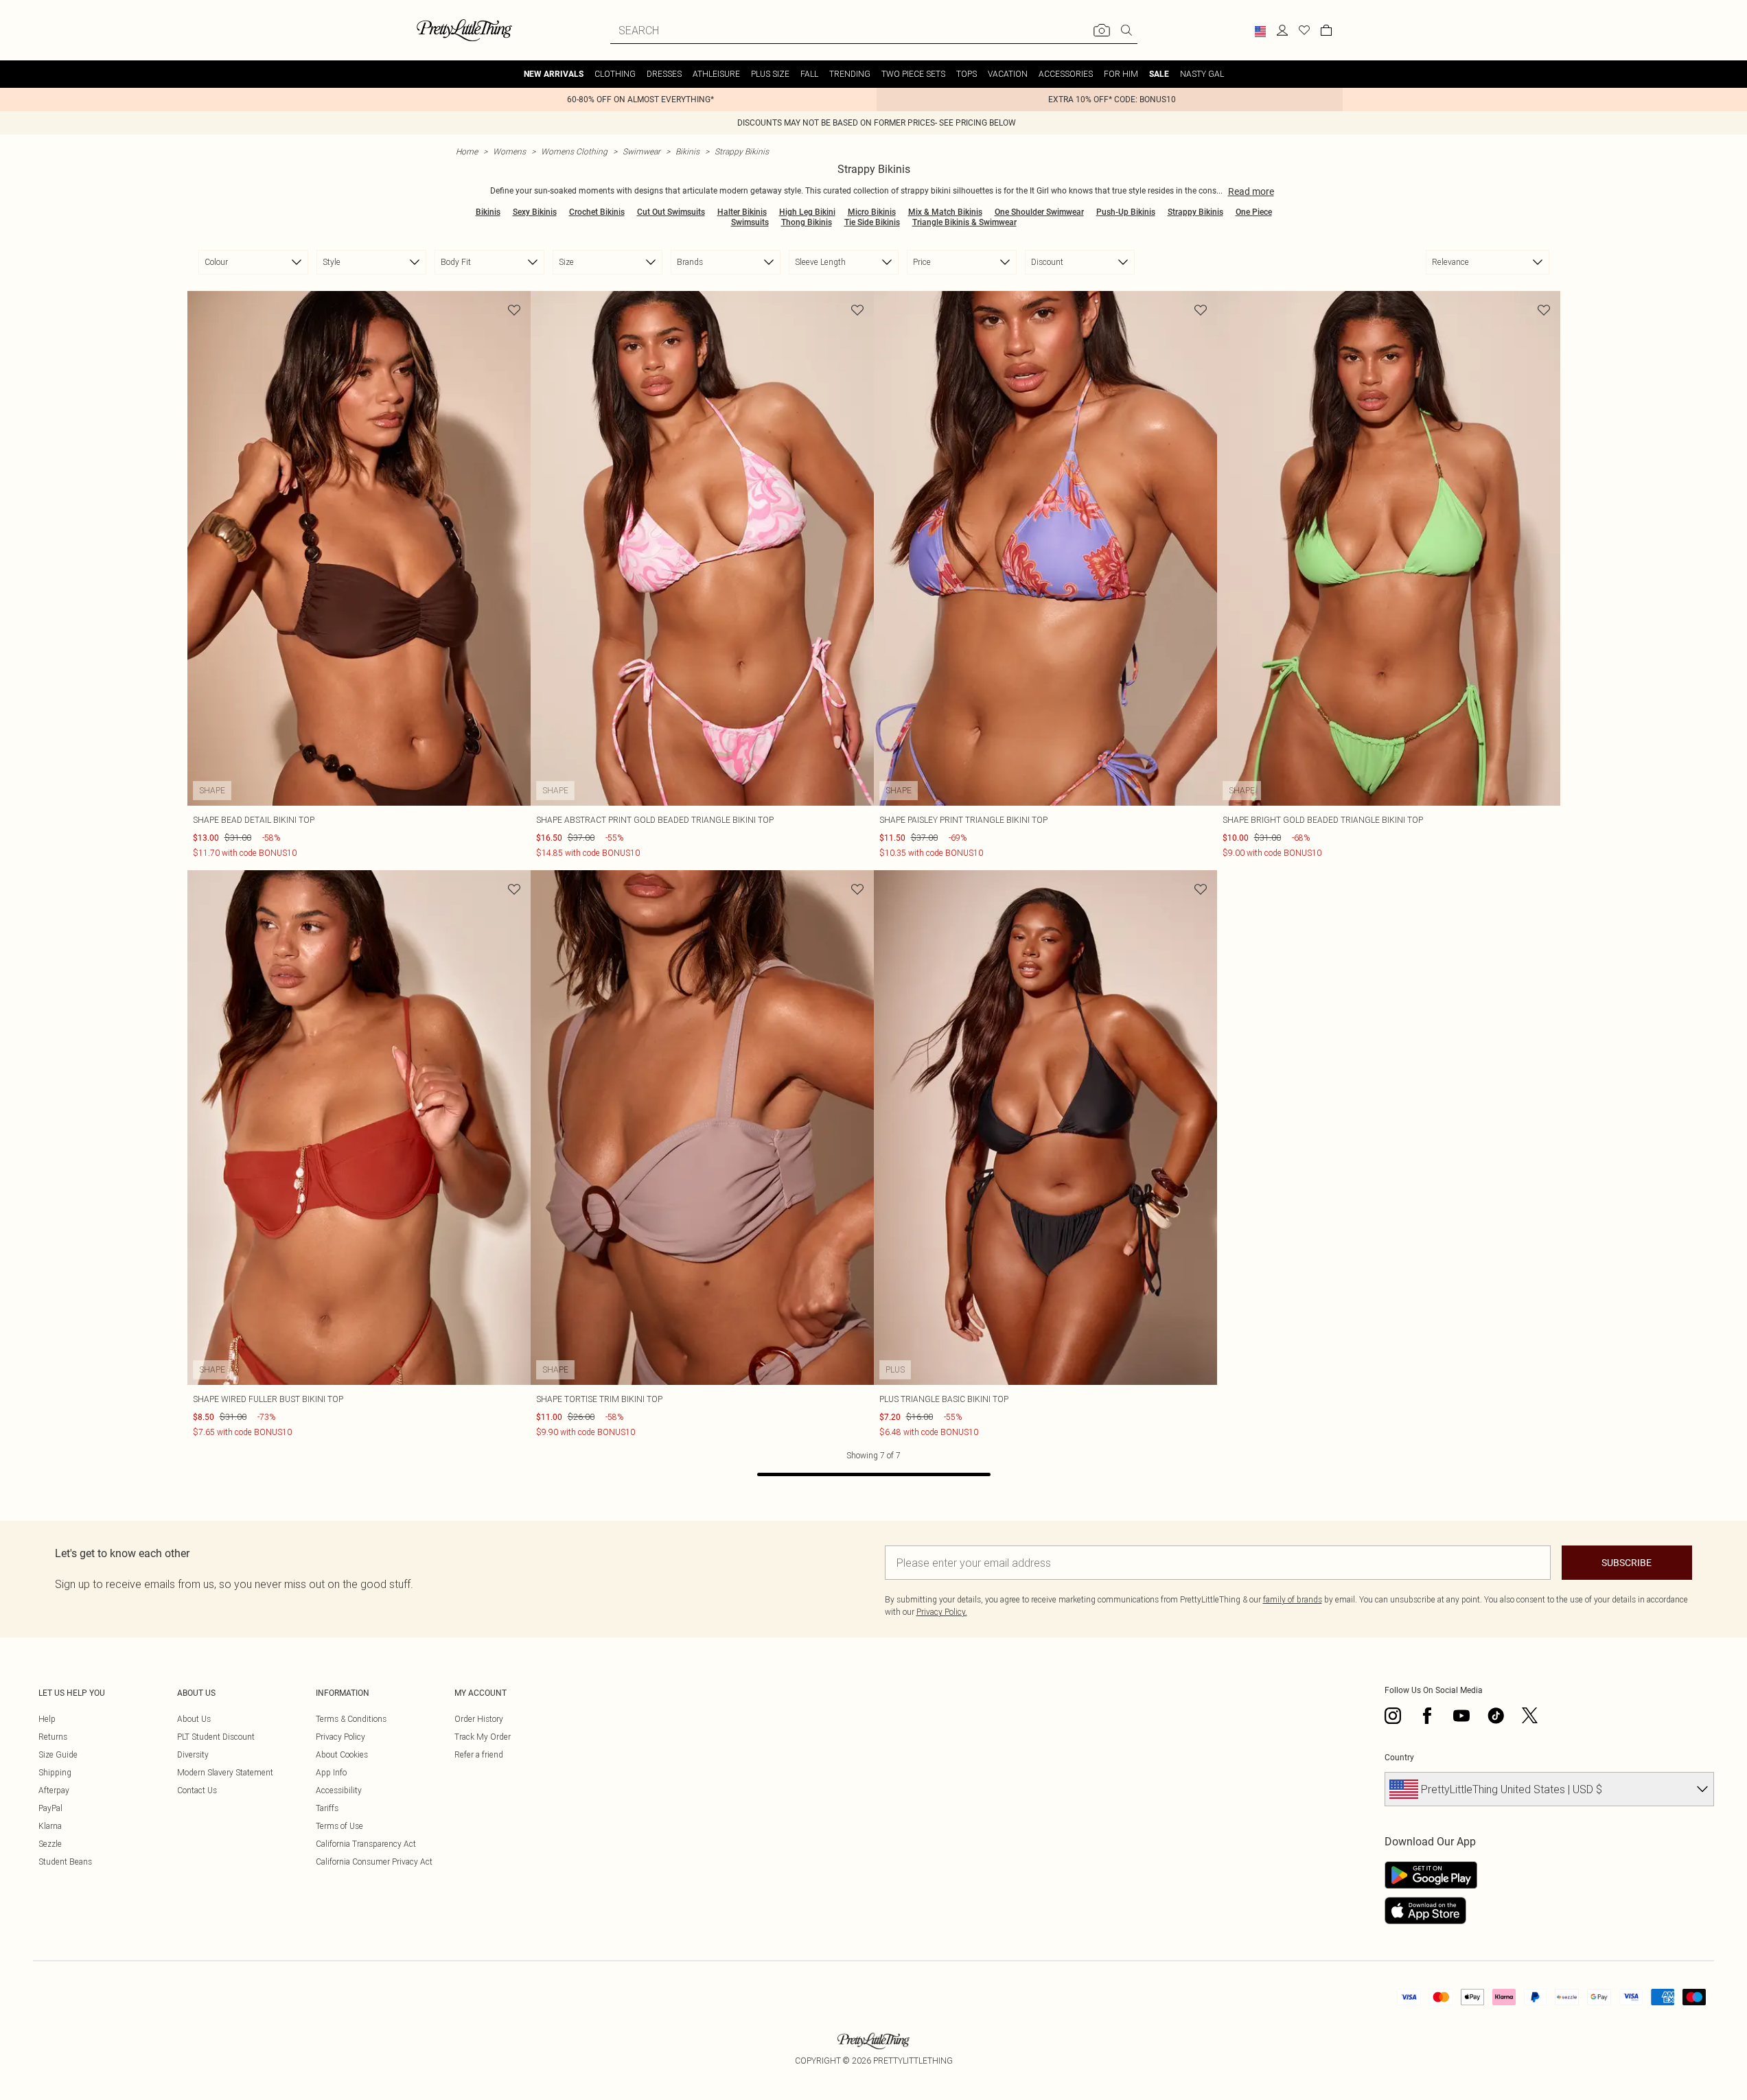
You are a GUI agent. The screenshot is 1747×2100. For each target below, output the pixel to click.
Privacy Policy (340, 1737)
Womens (509, 151)
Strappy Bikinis (742, 151)
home (467, 151)
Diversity (193, 1754)
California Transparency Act (366, 1844)
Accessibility (339, 1790)
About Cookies (342, 1754)
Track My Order (483, 1737)
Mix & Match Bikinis (945, 212)
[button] (1260, 32)
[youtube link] (1461, 1716)
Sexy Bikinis (535, 212)
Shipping (55, 1772)
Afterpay (54, 1790)
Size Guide (58, 1754)
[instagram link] (1393, 1716)
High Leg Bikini (807, 212)
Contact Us (197, 1790)
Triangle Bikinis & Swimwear (964, 222)
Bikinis (687, 151)
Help (47, 1719)
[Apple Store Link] (1431, 1911)
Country (1399, 1758)
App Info (331, 1772)
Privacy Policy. (942, 1612)
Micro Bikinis (872, 212)
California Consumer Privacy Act (374, 1862)
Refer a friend (479, 1754)
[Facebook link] (1427, 1716)
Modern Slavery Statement (225, 1772)
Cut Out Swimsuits (671, 212)
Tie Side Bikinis (872, 222)
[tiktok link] (1496, 1716)
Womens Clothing (574, 151)
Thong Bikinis (807, 222)
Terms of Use (339, 1826)
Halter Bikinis (742, 212)
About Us (194, 1719)
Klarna (50, 1826)
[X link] (1530, 1716)
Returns (53, 1737)
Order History (479, 1719)
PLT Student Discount (216, 1737)
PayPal (50, 1808)
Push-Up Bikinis (1126, 212)
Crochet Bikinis (597, 212)
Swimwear (641, 151)
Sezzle (50, 1844)
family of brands (1293, 1599)
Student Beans (65, 1862)
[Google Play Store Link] (1431, 1875)
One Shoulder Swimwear (1039, 212)
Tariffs (327, 1808)
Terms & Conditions (351, 1719)
